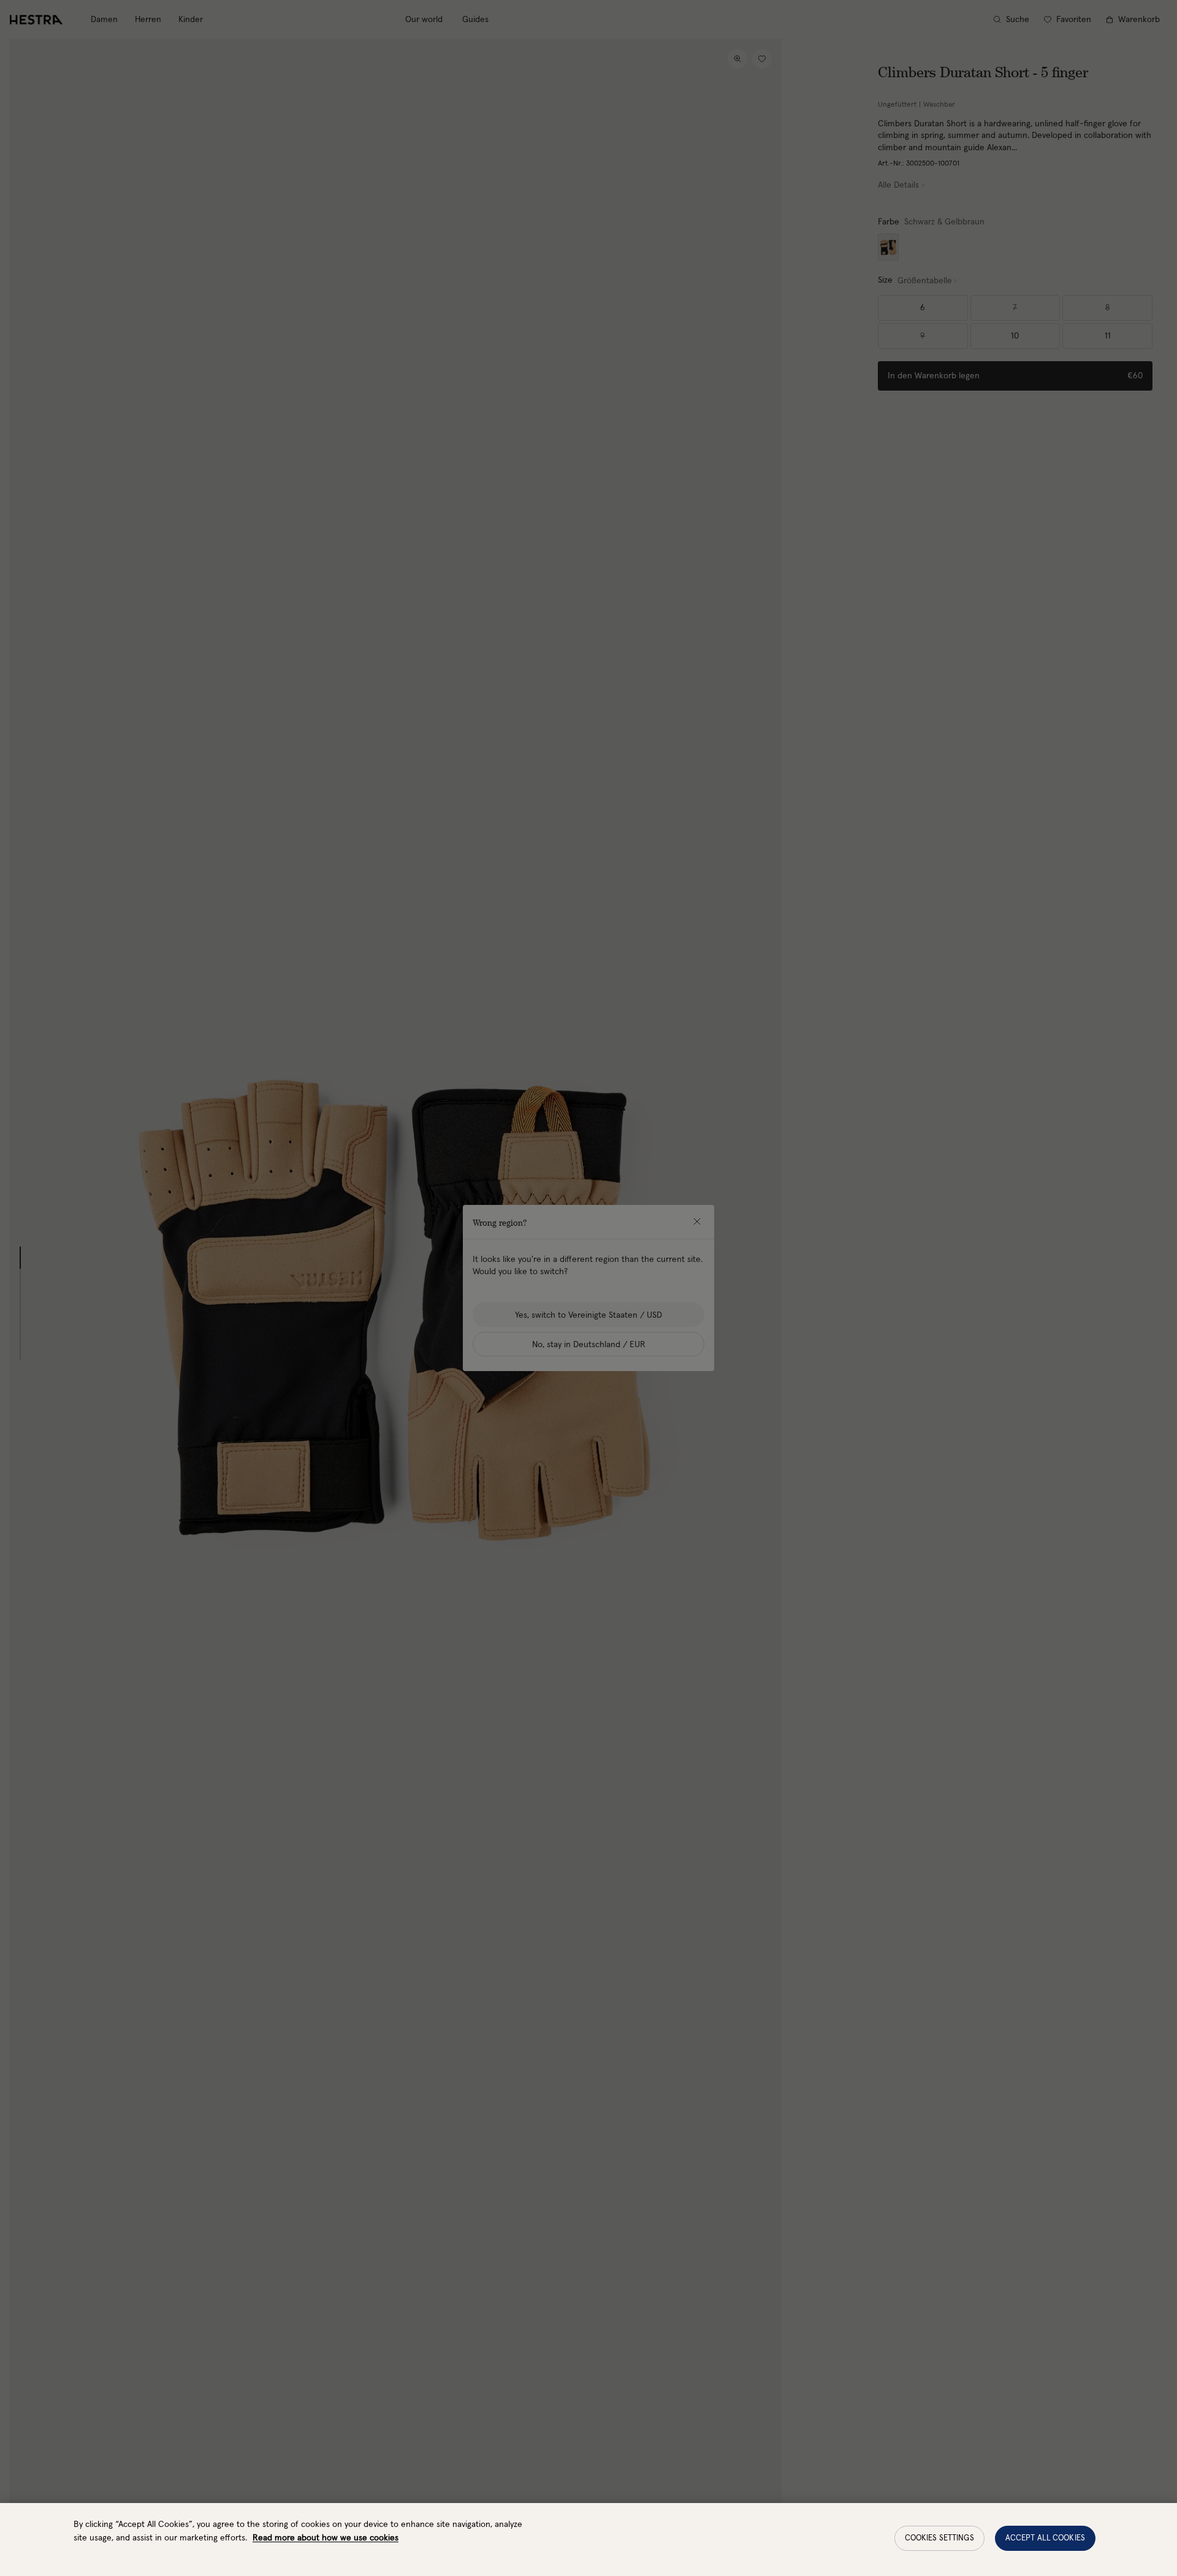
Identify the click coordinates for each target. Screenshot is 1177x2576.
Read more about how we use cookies (326, 2538)
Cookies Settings (939, 2538)
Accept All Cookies (1045, 2538)
